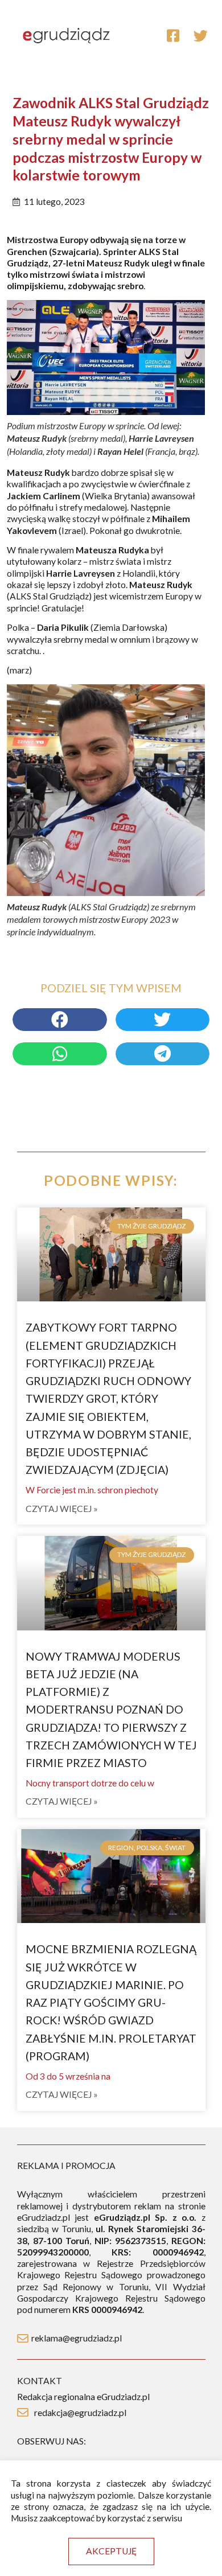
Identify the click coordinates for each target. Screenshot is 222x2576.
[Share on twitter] (163, 1020)
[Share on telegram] (163, 1054)
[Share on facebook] (60, 1020)
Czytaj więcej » (62, 1509)
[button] (111, 2552)
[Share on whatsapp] (60, 1054)
